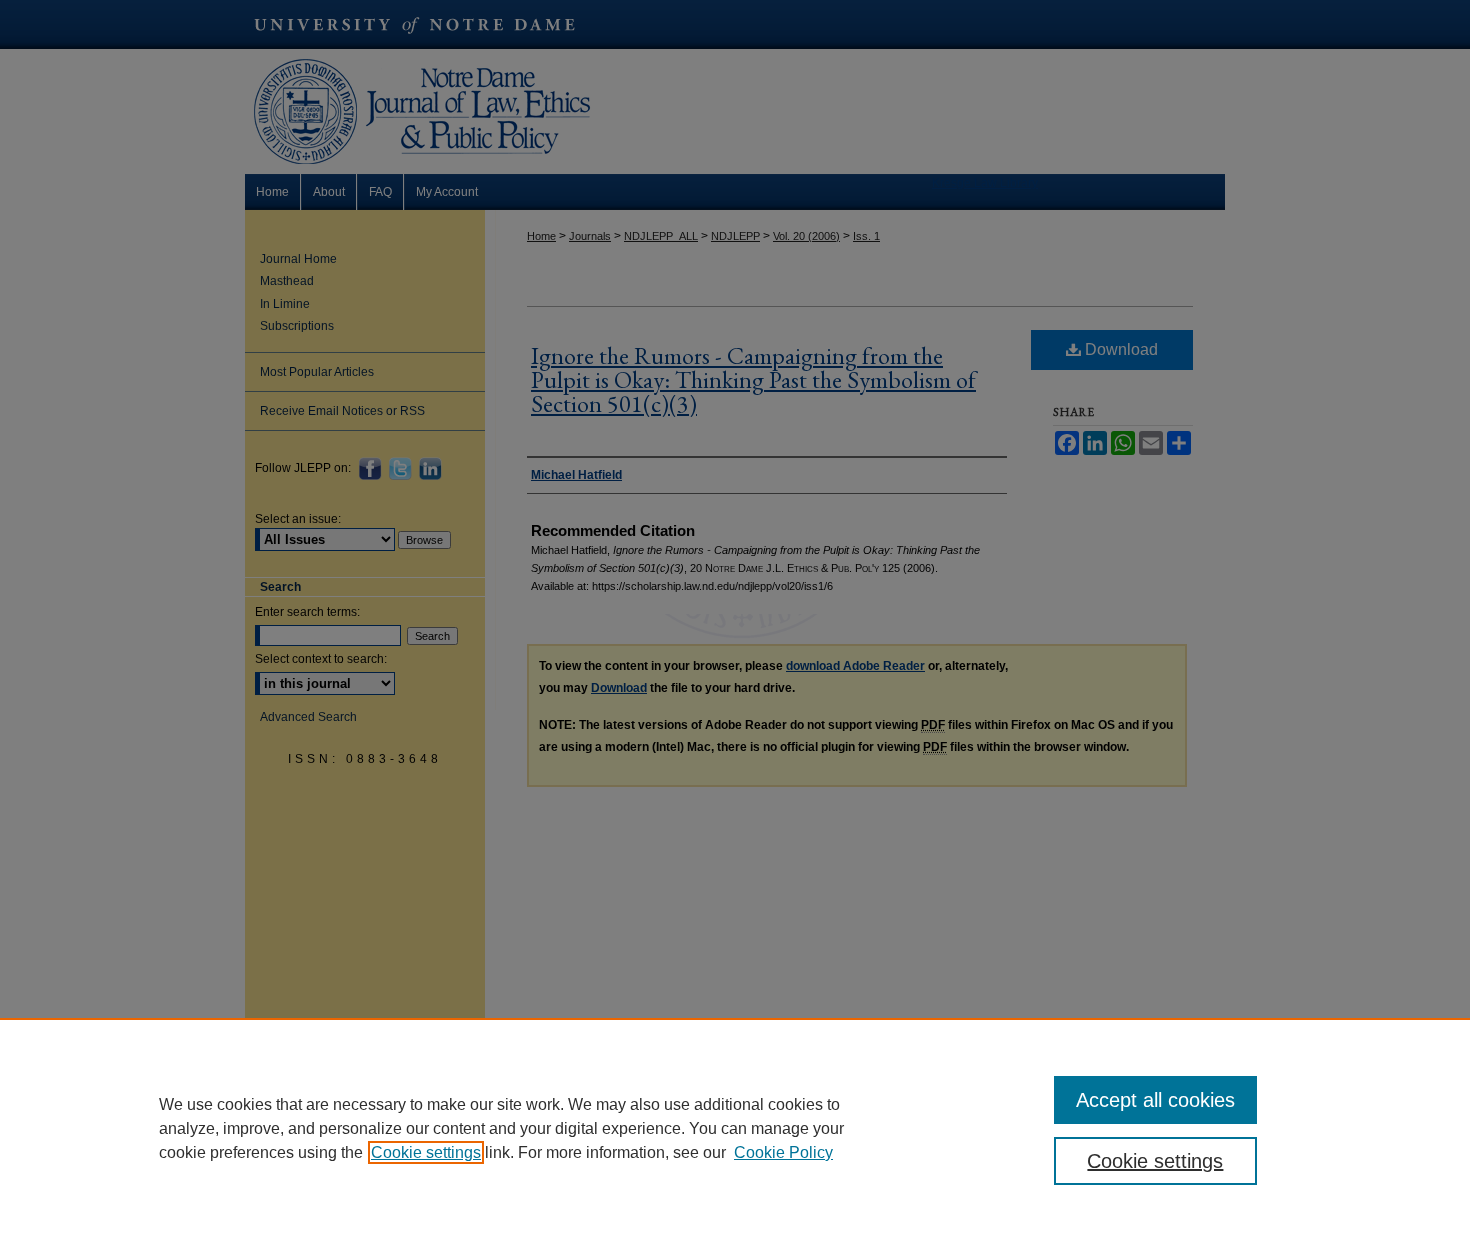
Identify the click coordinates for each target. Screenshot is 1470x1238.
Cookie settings (426, 1152)
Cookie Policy (783, 1152)
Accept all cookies (1155, 1100)
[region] (735, 1128)
